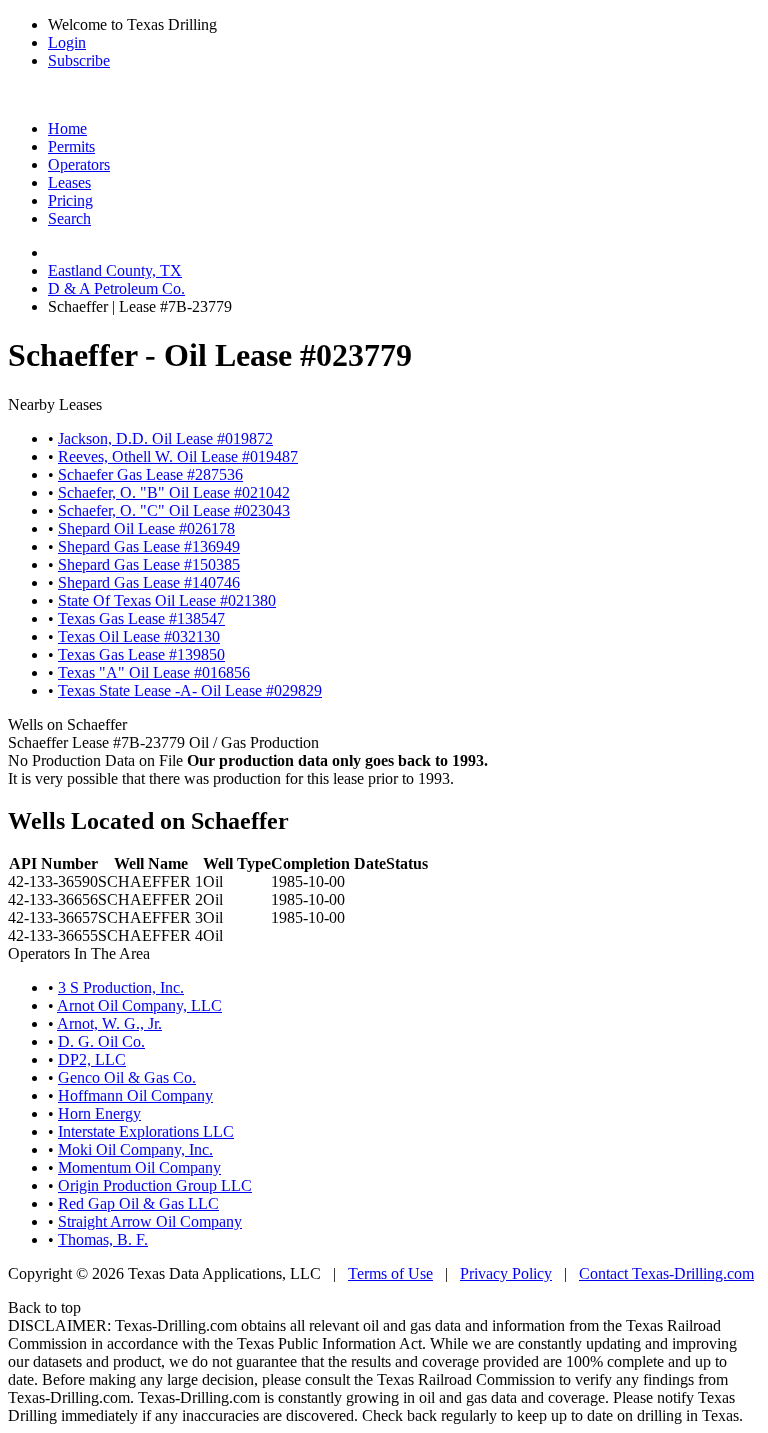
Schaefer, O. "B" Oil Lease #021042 (174, 492)
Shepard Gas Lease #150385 (149, 564)
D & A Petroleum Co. (116, 288)
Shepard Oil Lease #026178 (146, 528)
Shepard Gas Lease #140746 (149, 582)
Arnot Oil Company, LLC (139, 1005)
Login (67, 42)
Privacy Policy (506, 1273)
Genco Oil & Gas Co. (127, 1077)
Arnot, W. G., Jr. (109, 1023)
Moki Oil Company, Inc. (135, 1149)
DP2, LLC (92, 1059)
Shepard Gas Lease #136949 (149, 546)
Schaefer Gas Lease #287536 (150, 474)
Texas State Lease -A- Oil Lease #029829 (190, 690)
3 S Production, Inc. (121, 987)
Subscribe (79, 60)
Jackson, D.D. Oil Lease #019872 (165, 438)
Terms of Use (390, 1273)
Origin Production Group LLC (155, 1185)
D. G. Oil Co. (101, 1041)
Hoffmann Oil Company (135, 1095)
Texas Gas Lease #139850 (141, 654)
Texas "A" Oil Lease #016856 (154, 672)
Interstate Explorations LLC (146, 1131)
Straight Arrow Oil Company (150, 1221)
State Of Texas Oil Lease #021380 (167, 600)
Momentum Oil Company (139, 1167)
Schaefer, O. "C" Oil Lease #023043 (174, 510)
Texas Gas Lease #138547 (141, 618)
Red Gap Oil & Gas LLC (138, 1203)
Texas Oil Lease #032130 (139, 636)
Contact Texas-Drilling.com (666, 1273)
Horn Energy (99, 1113)
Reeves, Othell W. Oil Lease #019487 (178, 456)
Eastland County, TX (115, 270)
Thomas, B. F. (103, 1239)
